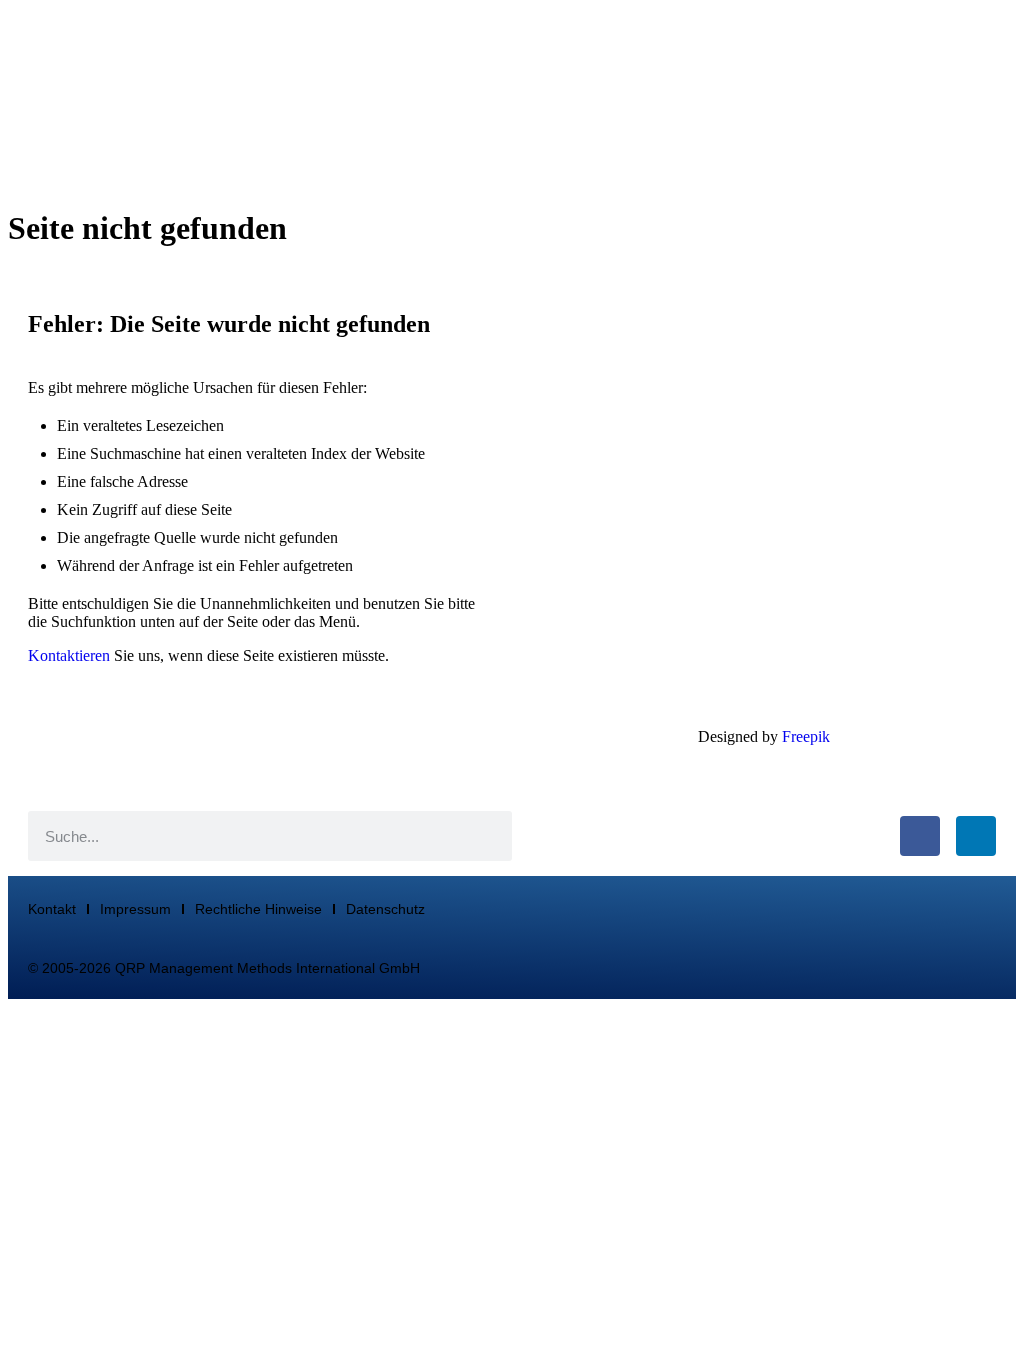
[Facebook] (920, 836)
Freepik (806, 736)
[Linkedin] (976, 836)
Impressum (135, 909)
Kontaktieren (69, 655)
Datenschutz (385, 909)
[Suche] (487, 836)
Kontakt (52, 909)
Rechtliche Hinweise (258, 909)
